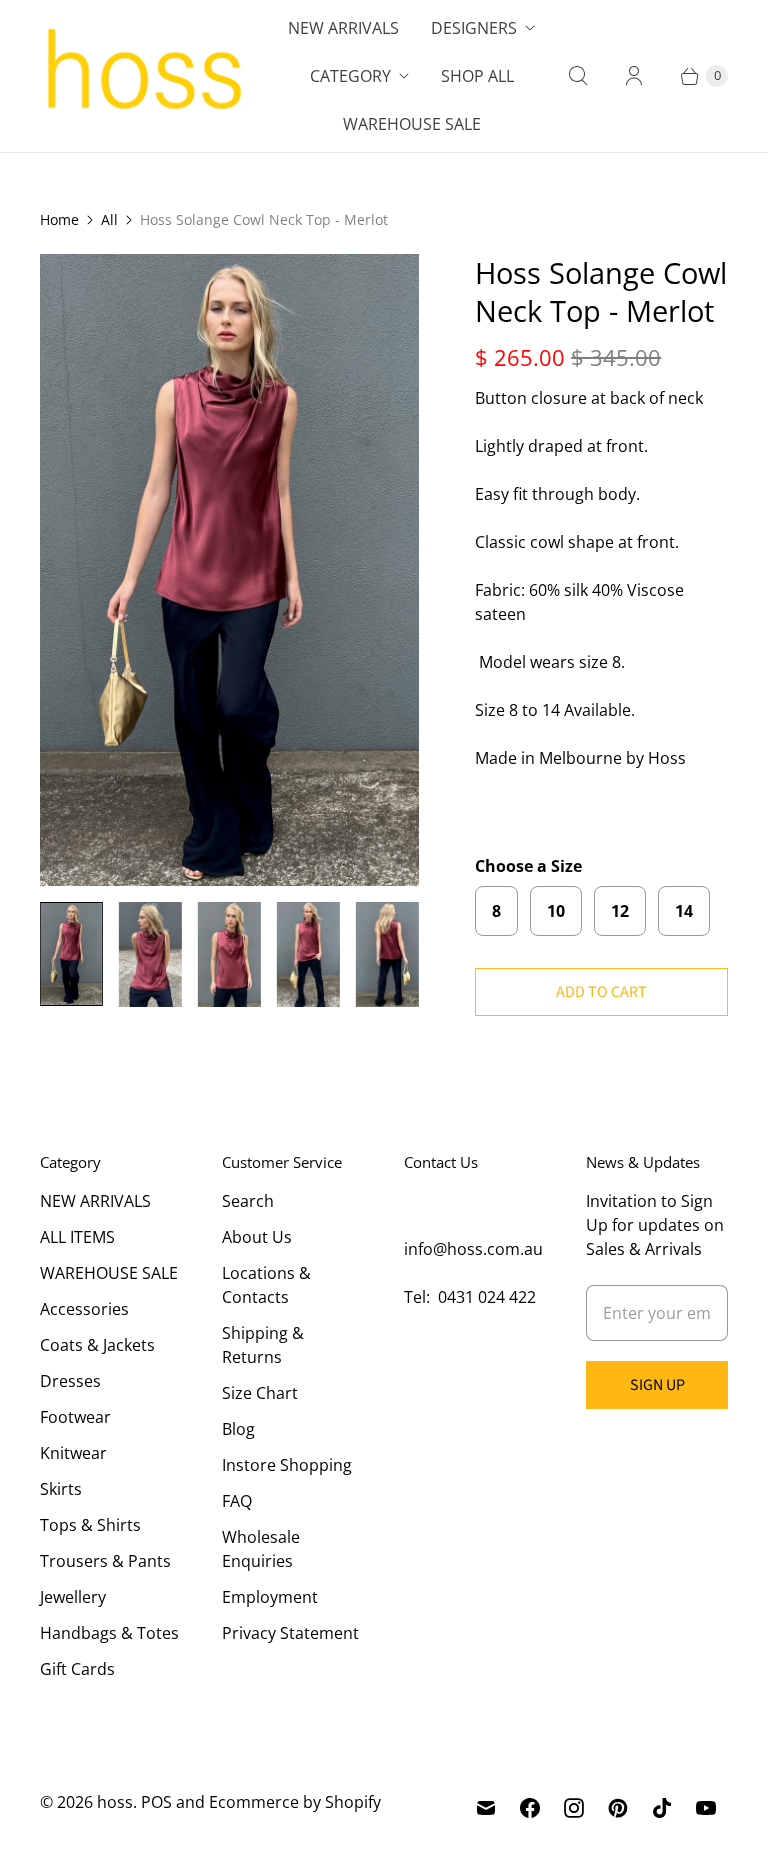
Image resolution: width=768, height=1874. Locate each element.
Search (248, 1201)
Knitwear (73, 1453)
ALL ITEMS (77, 1237)
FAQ (237, 1501)
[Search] (578, 76)
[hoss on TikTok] (662, 1808)
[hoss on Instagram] (574, 1808)
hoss (115, 1802)
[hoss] (142, 76)
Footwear (75, 1417)
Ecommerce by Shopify (295, 1802)
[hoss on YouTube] (706, 1808)
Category (350, 76)
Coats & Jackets (97, 1345)
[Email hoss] (486, 1808)
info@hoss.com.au (473, 1249)
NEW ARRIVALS (95, 1201)
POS (156, 1802)
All (109, 219)
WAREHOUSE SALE (109, 1273)
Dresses (70, 1381)
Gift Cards (77, 1669)
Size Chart (260, 1393)
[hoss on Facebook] (530, 1808)
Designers (474, 28)
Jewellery (73, 1597)
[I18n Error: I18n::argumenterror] (71, 954)
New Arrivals (343, 28)
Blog (238, 1429)
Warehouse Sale (412, 124)
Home (59, 219)
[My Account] (634, 76)
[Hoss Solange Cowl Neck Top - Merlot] (229, 570)
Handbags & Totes (109, 1633)
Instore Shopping (287, 1465)
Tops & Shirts (90, 1525)
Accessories (84, 1309)
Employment (270, 1597)
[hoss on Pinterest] (618, 1808)
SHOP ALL (477, 76)
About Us (257, 1237)
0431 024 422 (487, 1297)
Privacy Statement (290, 1633)
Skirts (61, 1489)
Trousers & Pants (105, 1561)
